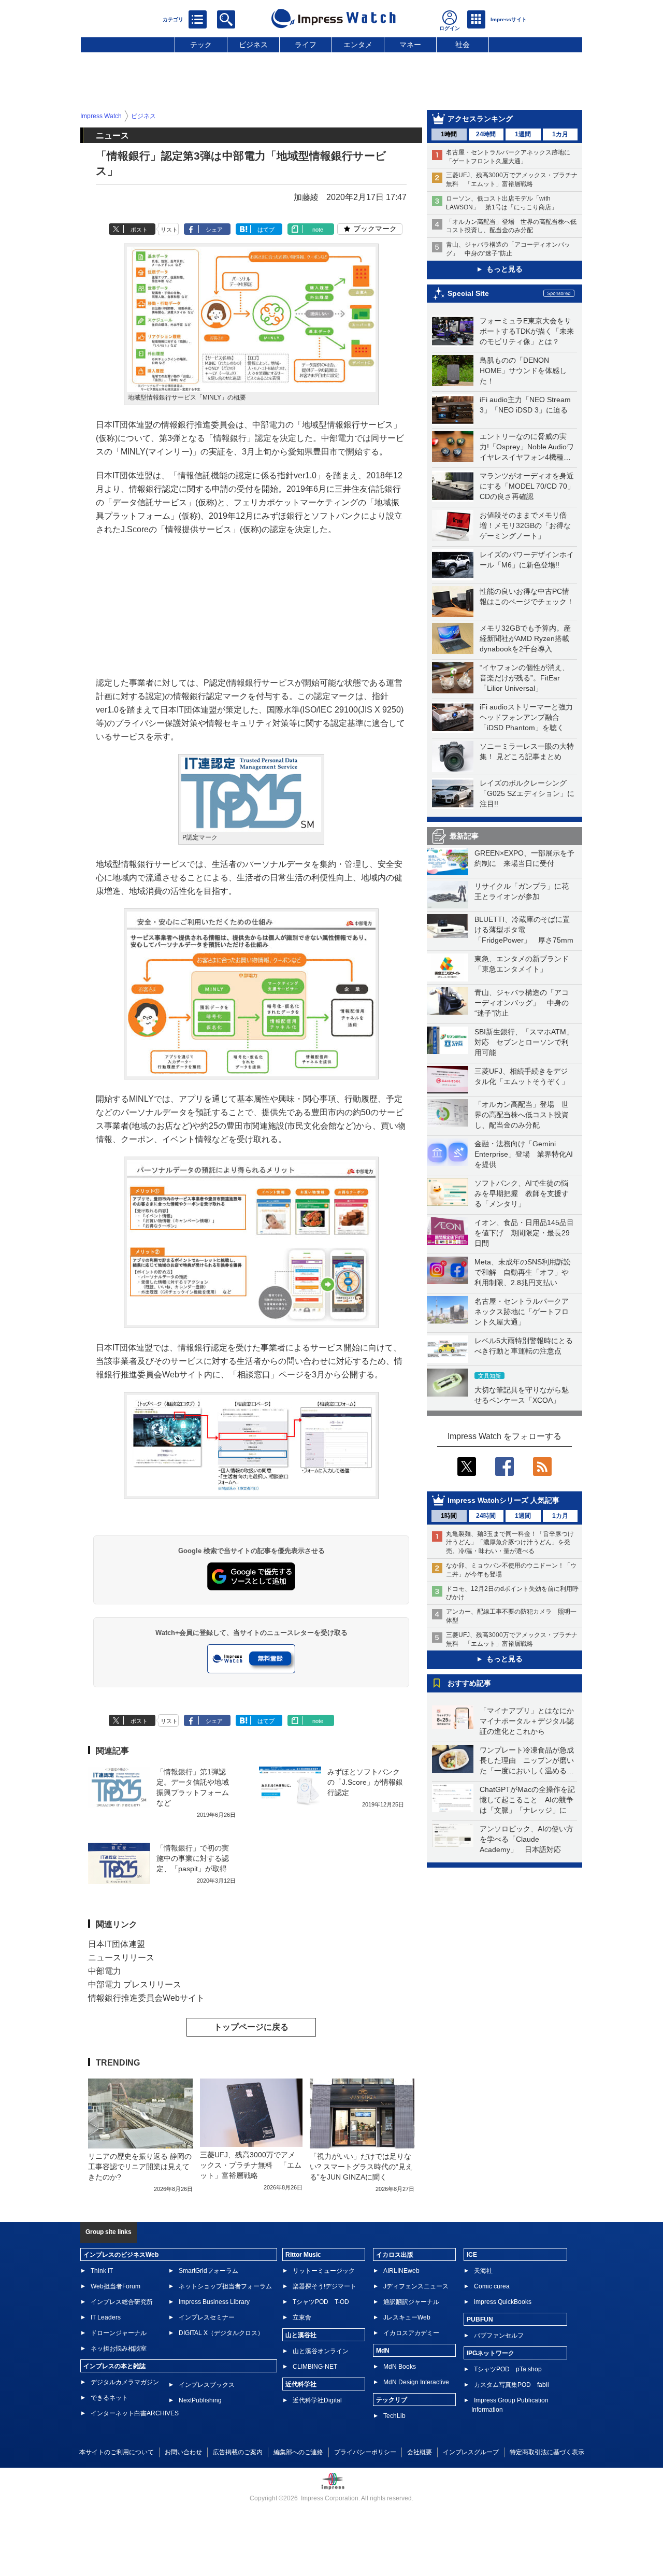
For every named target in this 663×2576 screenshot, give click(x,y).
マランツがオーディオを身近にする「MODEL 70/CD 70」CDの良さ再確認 (527, 486)
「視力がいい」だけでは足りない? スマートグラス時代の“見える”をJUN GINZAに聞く (361, 2167)
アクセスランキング (480, 119)
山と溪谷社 (301, 2335)
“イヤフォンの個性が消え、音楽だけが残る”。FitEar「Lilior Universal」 (524, 678)
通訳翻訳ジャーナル (411, 2302)
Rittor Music (303, 2255)
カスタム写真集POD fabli (511, 2385)
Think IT (102, 2271)
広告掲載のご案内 (238, 2452)
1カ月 (560, 134)
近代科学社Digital (317, 2400)
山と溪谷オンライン (321, 2351)
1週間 (523, 134)
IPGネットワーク (491, 2353)
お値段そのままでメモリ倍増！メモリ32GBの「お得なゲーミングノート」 (525, 525)
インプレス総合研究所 (122, 2302)
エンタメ (358, 45)
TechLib (394, 2416)
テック (201, 45)
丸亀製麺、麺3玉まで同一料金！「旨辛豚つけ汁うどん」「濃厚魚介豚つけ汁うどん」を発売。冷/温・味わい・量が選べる (510, 1543)
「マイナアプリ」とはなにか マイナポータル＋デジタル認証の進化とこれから (530, 1721)
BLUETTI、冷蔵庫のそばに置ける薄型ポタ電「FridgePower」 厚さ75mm (524, 930)
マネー (410, 45)
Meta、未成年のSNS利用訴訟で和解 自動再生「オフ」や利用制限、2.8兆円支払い (523, 1272)
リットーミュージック (324, 2271)
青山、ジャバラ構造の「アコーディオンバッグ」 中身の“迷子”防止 (522, 1003)
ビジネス (253, 45)
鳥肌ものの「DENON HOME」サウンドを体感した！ (523, 371)
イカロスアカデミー (411, 2333)
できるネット (109, 2398)
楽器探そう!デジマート (325, 2286)
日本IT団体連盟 (117, 1944)
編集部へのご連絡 (298, 2452)
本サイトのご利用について (117, 2452)
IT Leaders (106, 2317)
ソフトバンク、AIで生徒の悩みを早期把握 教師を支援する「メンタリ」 (522, 1193)
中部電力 (105, 1971)
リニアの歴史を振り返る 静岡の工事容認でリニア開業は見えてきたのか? (140, 2167)
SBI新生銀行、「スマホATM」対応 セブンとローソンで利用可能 (524, 1042)
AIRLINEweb (401, 2271)
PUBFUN (480, 2319)
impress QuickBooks (503, 2302)
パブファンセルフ (499, 2336)
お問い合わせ (183, 2452)
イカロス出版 (395, 2255)
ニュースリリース (121, 1958)
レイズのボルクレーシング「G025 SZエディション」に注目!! (527, 793)
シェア (214, 230)
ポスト (139, 230)
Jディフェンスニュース (416, 2286)
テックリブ (392, 2400)
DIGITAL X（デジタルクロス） (221, 2333)
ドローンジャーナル (119, 2333)
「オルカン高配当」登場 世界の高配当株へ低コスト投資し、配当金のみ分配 (522, 1115)
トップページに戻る (251, 2027)
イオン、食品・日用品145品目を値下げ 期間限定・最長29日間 (524, 1233)
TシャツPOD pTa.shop (508, 2369)
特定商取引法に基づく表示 (547, 2452)
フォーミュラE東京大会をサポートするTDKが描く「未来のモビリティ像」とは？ (527, 331)
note (318, 230)
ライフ (306, 45)
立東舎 (302, 2317)
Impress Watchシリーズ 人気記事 (503, 1500)
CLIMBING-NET (315, 2367)
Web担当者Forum (116, 2286)
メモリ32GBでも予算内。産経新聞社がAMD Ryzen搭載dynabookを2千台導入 (525, 638)
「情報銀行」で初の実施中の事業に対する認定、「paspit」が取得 (193, 1858)
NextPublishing (200, 2400)
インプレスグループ (471, 2452)
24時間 (486, 134)
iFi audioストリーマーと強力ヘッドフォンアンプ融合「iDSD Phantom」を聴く (526, 717)
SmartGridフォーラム (208, 2271)
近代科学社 (301, 2384)
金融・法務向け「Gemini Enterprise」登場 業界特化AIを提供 (524, 1154)
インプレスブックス (207, 2385)
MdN (383, 2351)
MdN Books (400, 2367)
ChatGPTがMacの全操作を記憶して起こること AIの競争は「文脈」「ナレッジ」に (527, 1800)
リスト (169, 230)
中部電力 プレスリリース (135, 1984)
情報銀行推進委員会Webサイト (146, 1998)
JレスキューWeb (407, 2317)
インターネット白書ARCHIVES (135, 2413)
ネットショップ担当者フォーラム (225, 2286)
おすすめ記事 (469, 1683)
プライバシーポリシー (365, 2452)
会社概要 (420, 2452)
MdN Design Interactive (416, 2382)
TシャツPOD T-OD (321, 2302)
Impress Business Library (214, 2302)
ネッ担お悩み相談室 (119, 2349)
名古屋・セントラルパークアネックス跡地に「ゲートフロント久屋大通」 (522, 1312)
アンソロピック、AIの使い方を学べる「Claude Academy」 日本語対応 (527, 1839)
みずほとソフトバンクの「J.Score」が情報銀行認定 (365, 1782)
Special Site (468, 293)
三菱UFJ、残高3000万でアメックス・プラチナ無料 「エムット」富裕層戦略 (251, 2165)
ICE (472, 2255)
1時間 (449, 134)
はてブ (266, 230)
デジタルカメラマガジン (125, 2382)
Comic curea (492, 2286)
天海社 (483, 2271)
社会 (463, 45)
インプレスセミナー (207, 2317)
